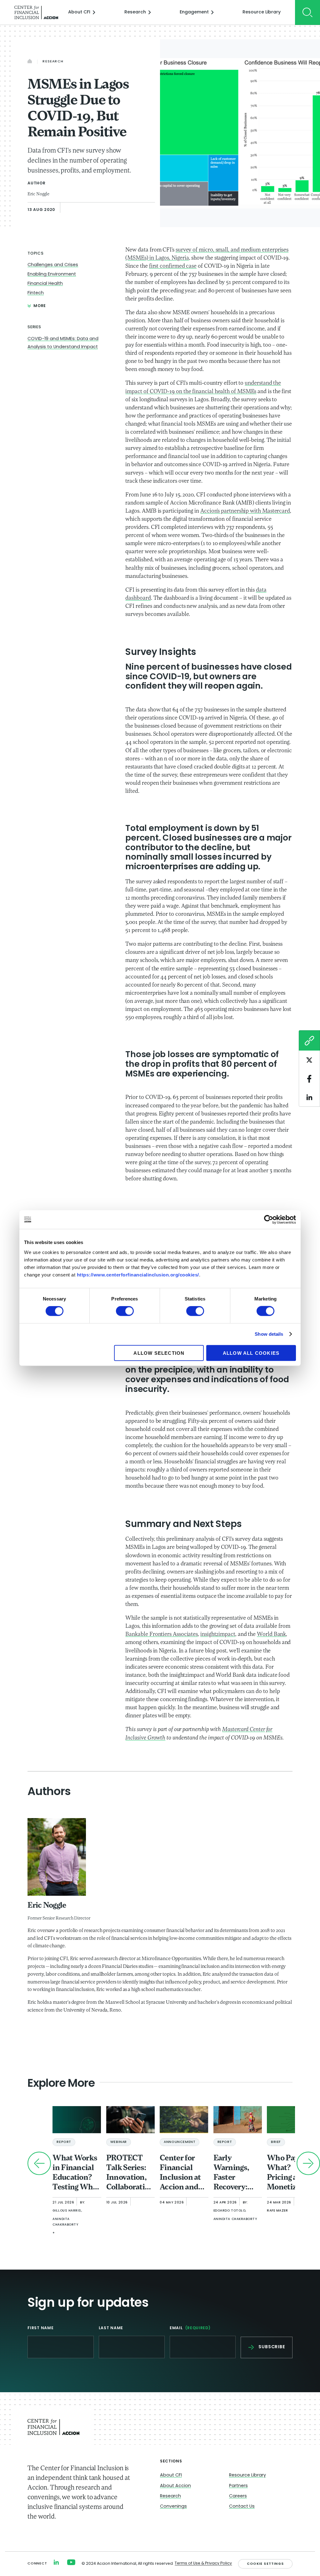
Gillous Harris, (67, 2211)
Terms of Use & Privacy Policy (203, 2564)
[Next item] (308, 2163)
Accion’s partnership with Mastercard (245, 511)
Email (190, 2328)
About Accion (175, 2486)
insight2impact (218, 1635)
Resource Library (262, 12)
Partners (238, 2486)
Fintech (36, 293)
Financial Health (45, 284)
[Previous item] (39, 2163)
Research (135, 12)
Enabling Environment (52, 274)
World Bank (271, 1635)
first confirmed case (173, 266)
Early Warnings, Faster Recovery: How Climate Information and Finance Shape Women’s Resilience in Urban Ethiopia (236, 2173)
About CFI (79, 12)
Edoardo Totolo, (230, 2211)
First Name (40, 2328)
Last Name (111, 2328)
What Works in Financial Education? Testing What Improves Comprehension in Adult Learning (77, 2173)
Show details (269, 1334)
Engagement (194, 12)
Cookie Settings (265, 2564)
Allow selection (159, 1353)
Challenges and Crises (53, 265)
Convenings (173, 2507)
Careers (238, 2496)
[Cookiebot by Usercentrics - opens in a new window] (269, 1220)
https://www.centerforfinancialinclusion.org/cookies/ (138, 1274)
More (40, 306)
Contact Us (242, 2507)
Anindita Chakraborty (65, 2222)
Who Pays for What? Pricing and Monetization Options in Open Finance (291, 2173)
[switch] (125, 1311)
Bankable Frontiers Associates (162, 1635)
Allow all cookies (251, 1353)
